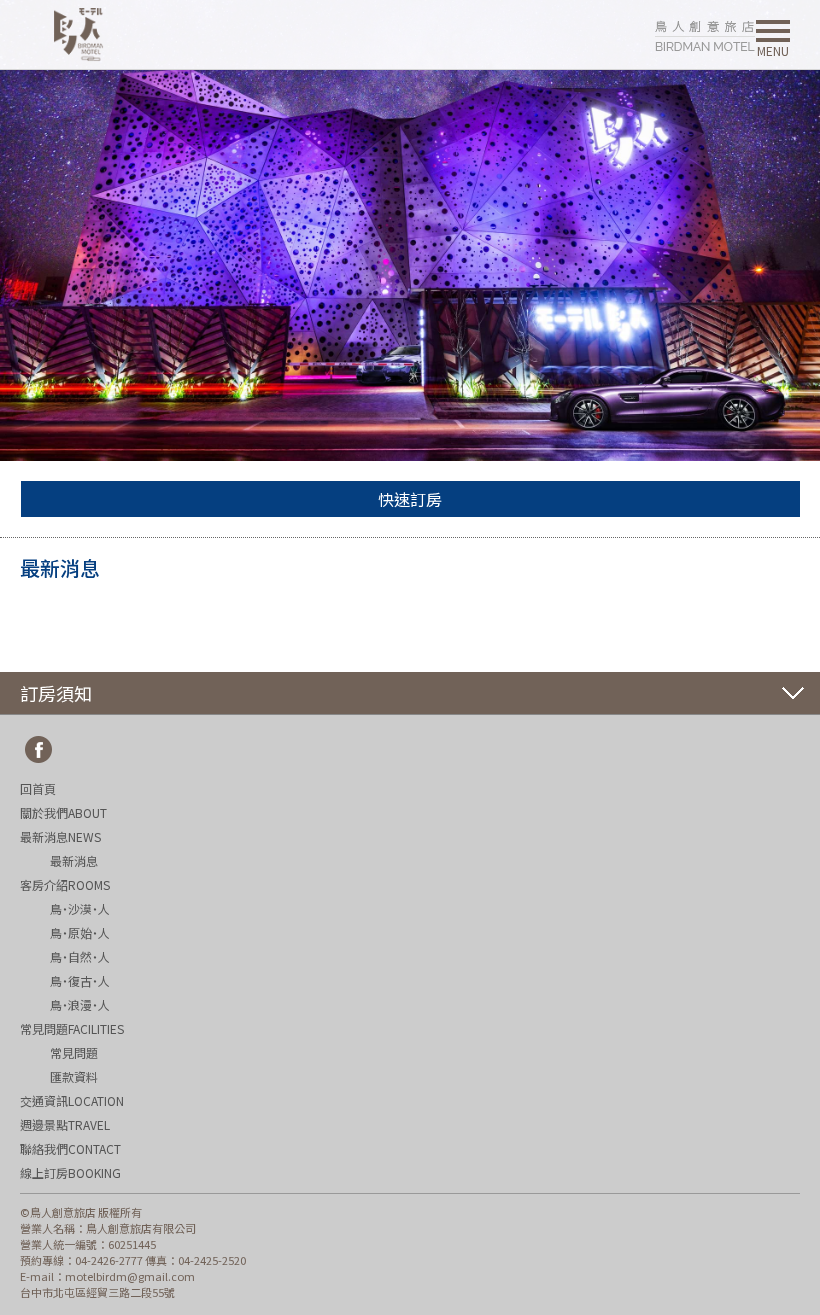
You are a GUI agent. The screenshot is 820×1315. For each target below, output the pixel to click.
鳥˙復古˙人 (80, 980)
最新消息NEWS (60, 836)
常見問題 (74, 1052)
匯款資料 (74, 1076)
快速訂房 (410, 499)
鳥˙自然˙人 (80, 956)
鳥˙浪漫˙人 (80, 1004)
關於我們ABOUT (63, 812)
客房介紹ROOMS (65, 884)
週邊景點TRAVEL (65, 1124)
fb (39, 750)
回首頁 (38, 788)
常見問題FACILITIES (72, 1028)
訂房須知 (56, 693)
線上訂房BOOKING (70, 1172)
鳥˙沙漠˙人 (80, 908)
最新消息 (74, 860)
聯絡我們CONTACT (70, 1148)
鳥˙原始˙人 (80, 932)
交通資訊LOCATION (72, 1100)
